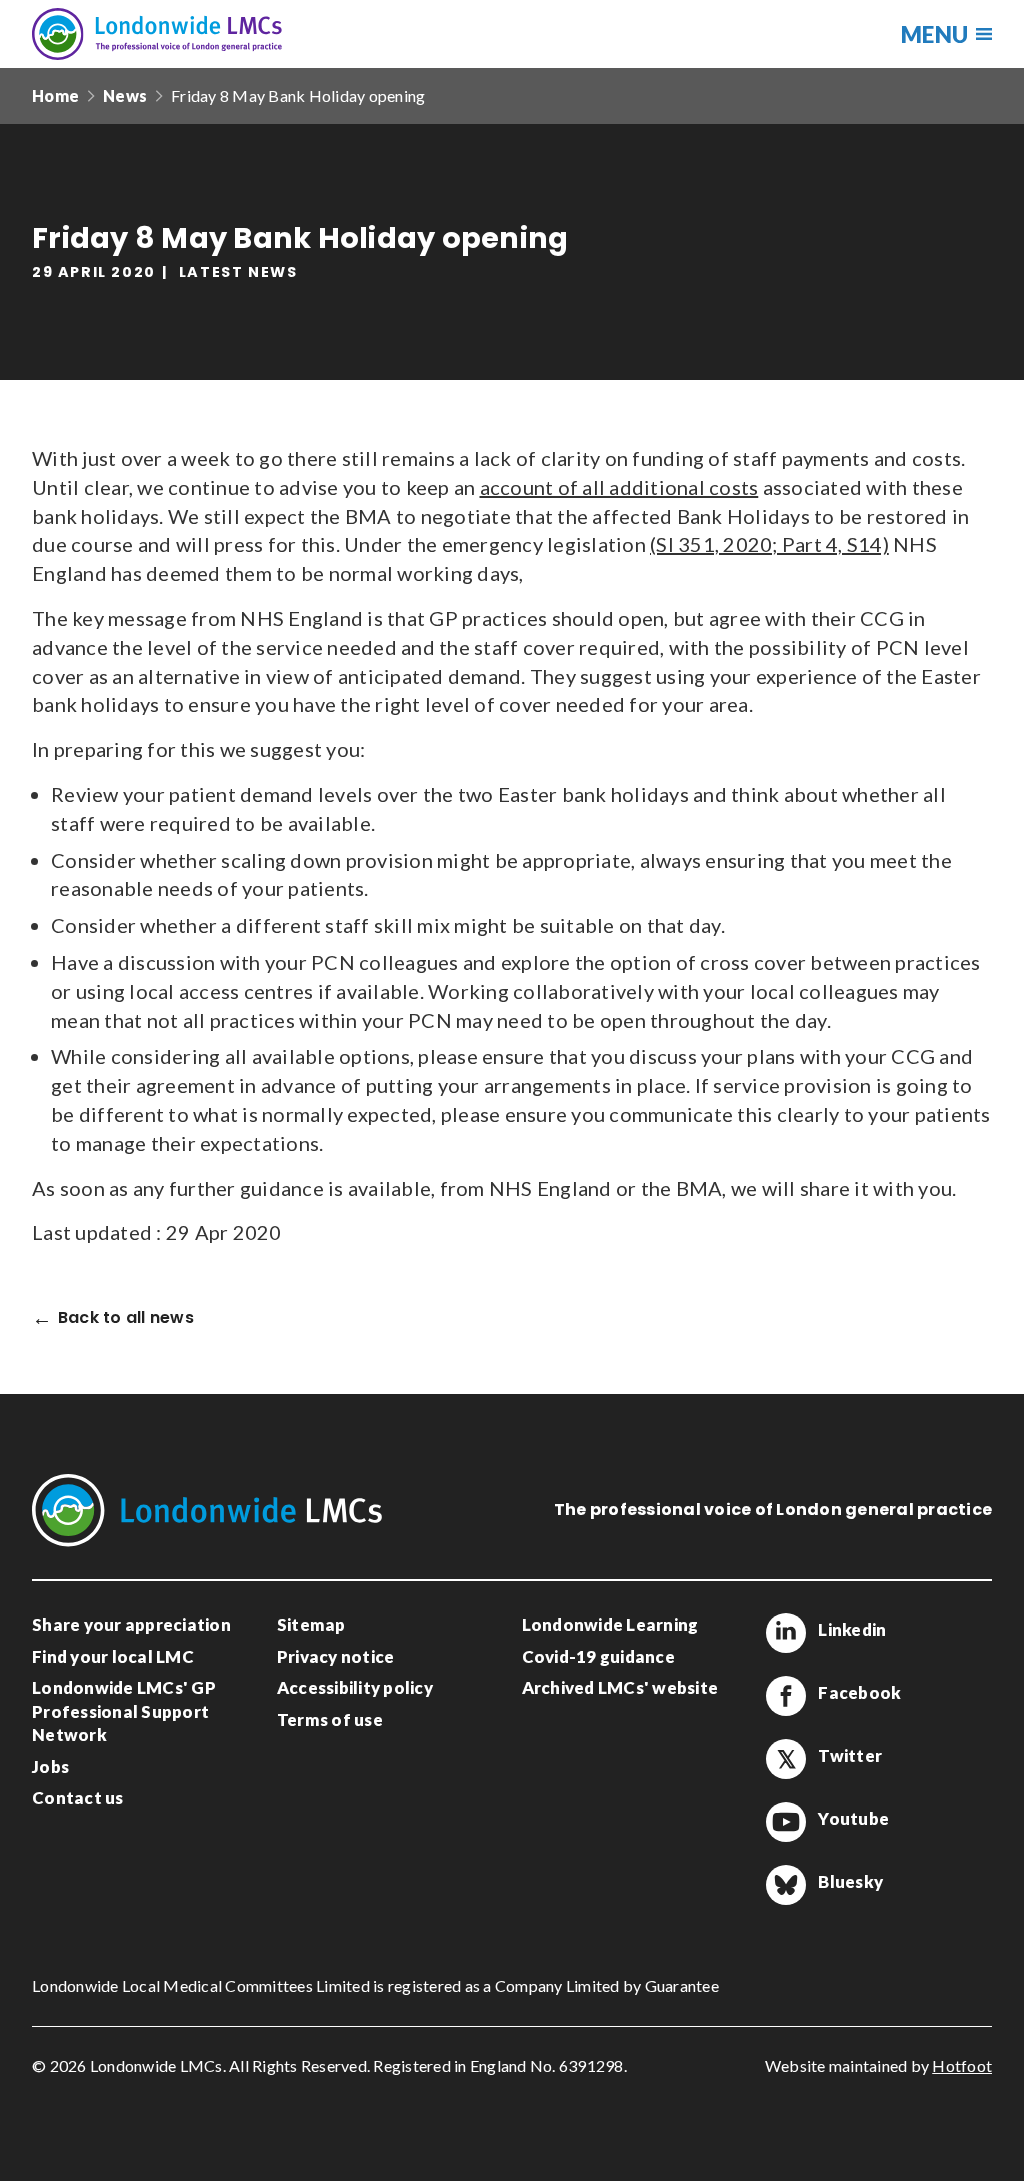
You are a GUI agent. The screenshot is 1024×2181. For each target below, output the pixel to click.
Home (55, 95)
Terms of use (330, 1719)
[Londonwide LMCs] (157, 34)
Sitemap (311, 1624)
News (125, 95)
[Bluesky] (786, 1885)
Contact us (78, 1797)
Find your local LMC (113, 1656)
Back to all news (126, 1318)
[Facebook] (786, 1696)
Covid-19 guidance (598, 1656)
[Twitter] (786, 1759)
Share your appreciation (131, 1624)
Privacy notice (336, 1656)
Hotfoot (962, 2065)
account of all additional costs (619, 487)
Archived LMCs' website (620, 1687)
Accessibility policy (355, 1687)
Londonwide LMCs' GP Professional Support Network (124, 1711)
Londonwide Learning (610, 1624)
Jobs (50, 1766)
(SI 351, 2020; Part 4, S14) (769, 544)
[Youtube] (786, 1822)
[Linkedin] (786, 1633)
